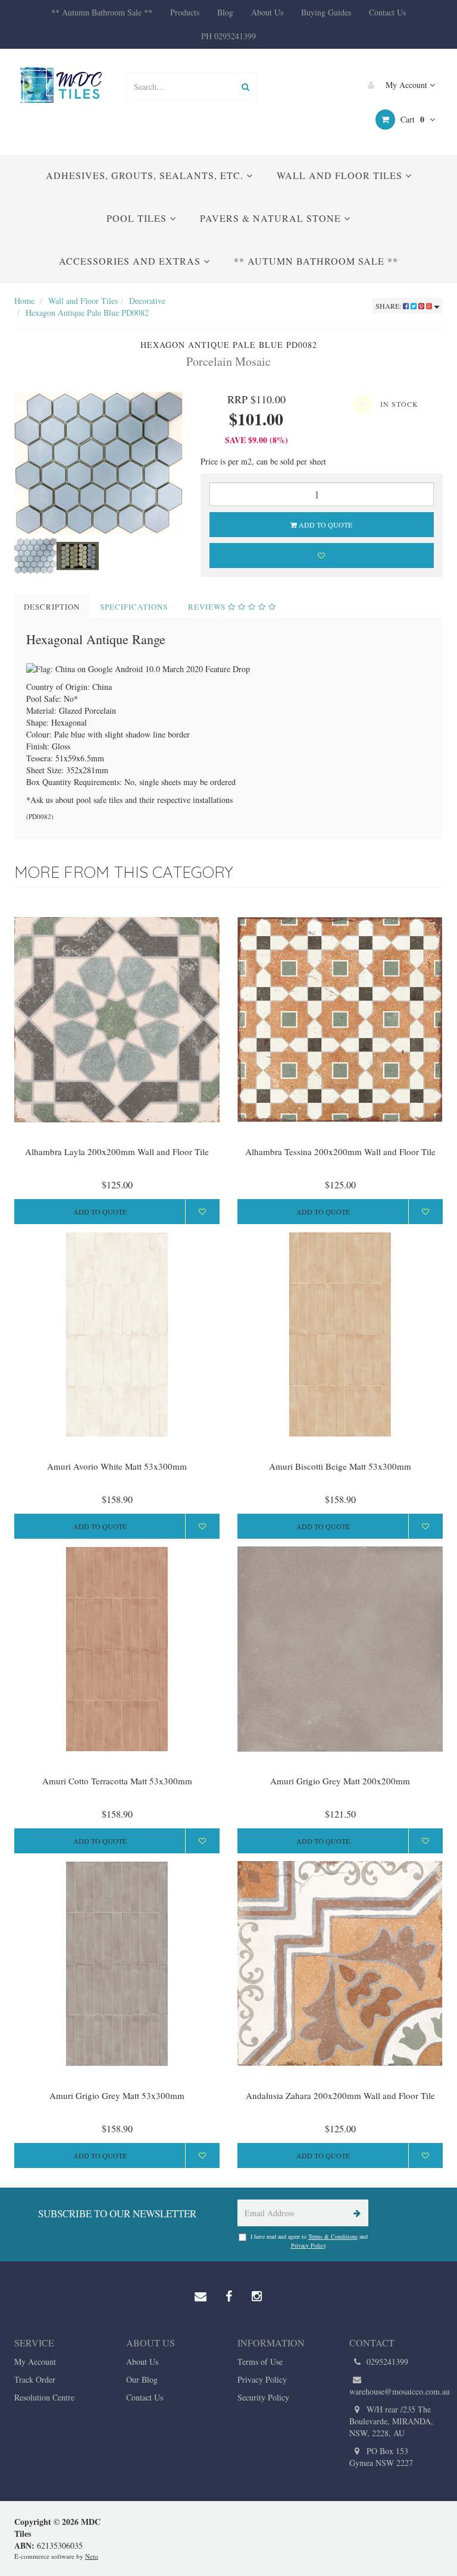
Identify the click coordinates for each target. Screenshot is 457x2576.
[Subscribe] (355, 2213)
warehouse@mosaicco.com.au (396, 2391)
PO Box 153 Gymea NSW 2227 (381, 2457)
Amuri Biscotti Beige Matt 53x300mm (340, 1466)
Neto (92, 2556)
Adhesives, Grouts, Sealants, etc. (146, 175)
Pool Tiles (138, 218)
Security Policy (263, 2397)
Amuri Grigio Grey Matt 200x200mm (340, 1781)
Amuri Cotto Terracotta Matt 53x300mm (117, 1781)
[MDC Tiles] (61, 85)
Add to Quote (325, 525)
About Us (267, 12)
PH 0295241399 (228, 36)
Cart (411, 119)
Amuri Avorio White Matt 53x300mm (117, 1466)
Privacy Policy (308, 2245)
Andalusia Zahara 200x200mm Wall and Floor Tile (340, 2095)
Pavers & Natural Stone (272, 218)
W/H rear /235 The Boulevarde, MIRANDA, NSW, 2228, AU (391, 2421)
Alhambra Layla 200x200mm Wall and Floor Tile (117, 1151)
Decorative (147, 301)
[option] (98, 463)
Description (52, 607)
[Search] (245, 87)
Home (24, 301)
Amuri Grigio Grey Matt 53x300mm (117, 2095)
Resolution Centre (44, 2397)
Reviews (208, 607)
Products (185, 12)
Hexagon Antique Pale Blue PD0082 (87, 313)
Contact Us (387, 12)
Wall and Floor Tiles (341, 175)
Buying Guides (326, 12)
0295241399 (386, 2362)
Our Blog (142, 2379)
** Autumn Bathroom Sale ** (102, 12)
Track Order (35, 2379)
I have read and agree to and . (309, 2241)
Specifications (134, 607)
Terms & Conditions (333, 2236)
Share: (389, 306)
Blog (225, 12)
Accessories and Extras (131, 261)
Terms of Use (260, 2362)
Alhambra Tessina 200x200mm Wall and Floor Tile (340, 1151)
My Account (406, 85)
